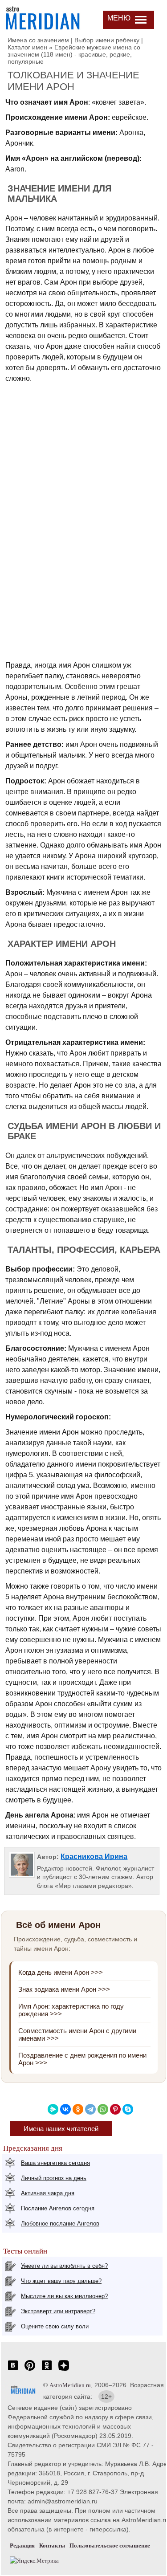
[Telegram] (90, 2109)
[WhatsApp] (103, 2109)
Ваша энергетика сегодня (55, 2163)
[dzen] (64, 2370)
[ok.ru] (47, 2370)
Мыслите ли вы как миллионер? (64, 2296)
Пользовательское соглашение (110, 2545)
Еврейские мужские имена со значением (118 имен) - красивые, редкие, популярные (74, 54)
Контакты (52, 2545)
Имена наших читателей (61, 2129)
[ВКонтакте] (65, 2109)
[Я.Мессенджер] (53, 2109)
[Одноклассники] (78, 2109)
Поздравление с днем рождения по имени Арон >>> (82, 2059)
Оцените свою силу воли (55, 2326)
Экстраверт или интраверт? (58, 2311)
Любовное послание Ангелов (60, 2223)
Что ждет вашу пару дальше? (61, 2281)
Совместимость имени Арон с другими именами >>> (77, 2034)
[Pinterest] (115, 2109)
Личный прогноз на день (54, 2178)
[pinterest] (30, 2370)
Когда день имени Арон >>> (61, 1972)
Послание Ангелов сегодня (58, 2208)
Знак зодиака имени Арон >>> (64, 1989)
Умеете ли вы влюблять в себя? (64, 2266)
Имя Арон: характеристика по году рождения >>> (71, 2010)
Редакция (22, 2545)
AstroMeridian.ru (70, 2385)
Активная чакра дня (48, 2193)
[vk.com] (13, 2370)
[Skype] (128, 2109)
